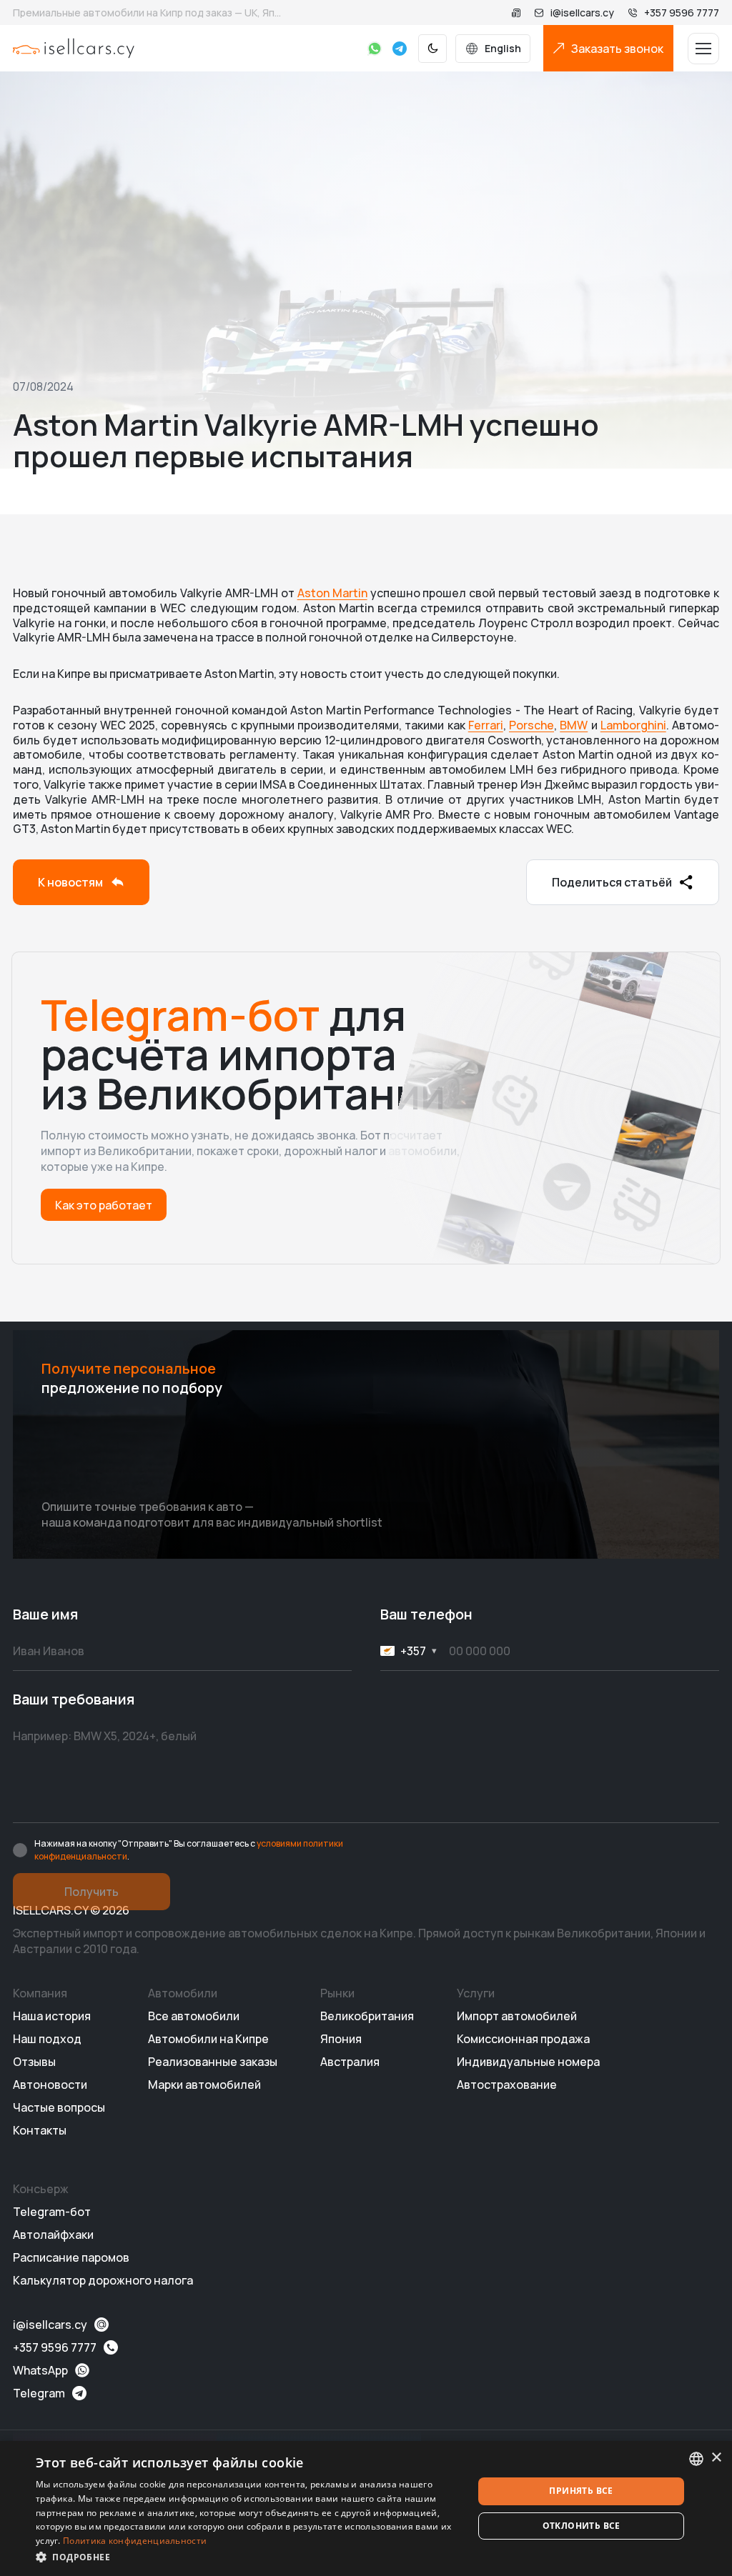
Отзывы (34, 2062)
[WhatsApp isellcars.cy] (375, 49)
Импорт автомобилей (517, 2016)
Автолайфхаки (53, 2235)
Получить (91, 1892)
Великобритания (367, 2016)
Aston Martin (332, 593)
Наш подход (47, 2039)
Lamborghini (633, 725)
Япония (341, 2039)
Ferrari (486, 725)
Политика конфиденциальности (135, 2541)
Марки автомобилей (204, 2085)
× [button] (716, 2458)
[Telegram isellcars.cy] (400, 49)
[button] (248, 2557)
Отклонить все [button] (582, 2526)
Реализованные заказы (213, 2062)
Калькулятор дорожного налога (103, 2280)
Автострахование (507, 2085)
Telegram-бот (52, 2212)
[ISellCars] (74, 48)
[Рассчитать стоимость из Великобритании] (516, 13)
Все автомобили (194, 2016)
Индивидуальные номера (528, 2062)
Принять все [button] (581, 2491)
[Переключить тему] (432, 49)
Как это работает (104, 1205)
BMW (574, 725)
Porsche (531, 725)
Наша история (52, 2016)
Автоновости (50, 2085)
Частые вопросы (59, 2107)
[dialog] (366, 2508)
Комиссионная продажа (523, 2039)
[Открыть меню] (703, 49)
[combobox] (696, 2459)
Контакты (40, 2130)
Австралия (350, 2062)
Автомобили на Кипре (208, 2039)
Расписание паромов (71, 2257)
